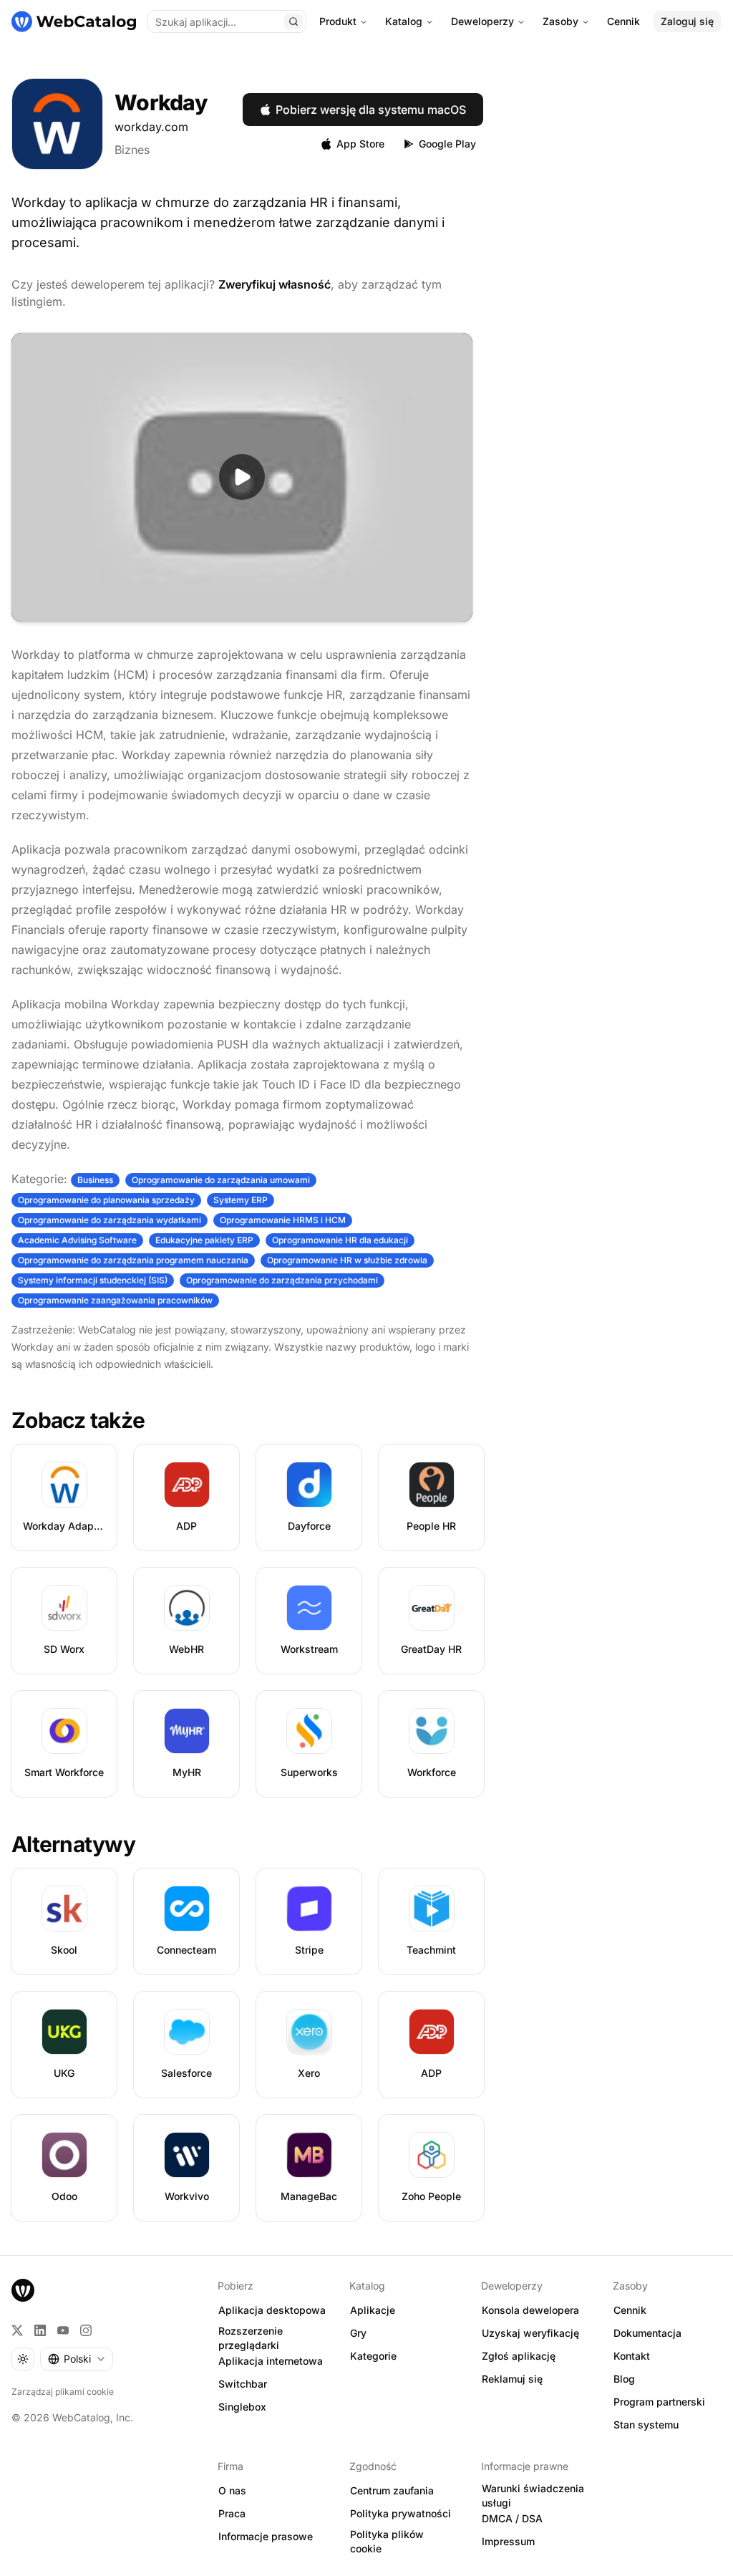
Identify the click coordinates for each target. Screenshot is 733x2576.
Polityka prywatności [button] (401, 2513)
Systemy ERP (241, 1200)
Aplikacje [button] (373, 2310)
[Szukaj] (293, 21)
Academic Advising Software (77, 1240)
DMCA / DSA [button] (512, 2518)
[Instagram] (86, 2330)
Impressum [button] (508, 2541)
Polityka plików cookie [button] (387, 2542)
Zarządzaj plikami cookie (63, 2392)
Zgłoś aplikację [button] (519, 2356)
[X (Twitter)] (17, 2330)
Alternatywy (73, 1844)
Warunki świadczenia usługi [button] (533, 2496)
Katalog (404, 21)
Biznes (132, 150)
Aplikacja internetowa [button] (271, 2361)
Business (95, 1180)
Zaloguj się (687, 21)
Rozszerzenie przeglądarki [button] (251, 2338)
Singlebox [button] (242, 2407)
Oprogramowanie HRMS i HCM (283, 1220)
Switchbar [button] (243, 2384)
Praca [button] (232, 2513)
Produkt (338, 21)
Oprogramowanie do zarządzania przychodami (282, 1280)
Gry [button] (358, 2333)
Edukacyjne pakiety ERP (204, 1240)
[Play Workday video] (242, 477)
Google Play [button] (447, 144)
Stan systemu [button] (646, 2425)
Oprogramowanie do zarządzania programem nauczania (133, 1260)
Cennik (623, 21)
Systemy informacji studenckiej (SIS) (93, 1280)
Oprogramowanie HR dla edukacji (340, 1240)
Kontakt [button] (632, 2356)
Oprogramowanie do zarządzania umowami (221, 1180)
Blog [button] (624, 2379)
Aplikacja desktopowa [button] (272, 2310)
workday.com (151, 127)
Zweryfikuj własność (275, 284)
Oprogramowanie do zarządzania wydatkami (110, 1220)
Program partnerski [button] (659, 2402)
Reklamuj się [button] (512, 2379)
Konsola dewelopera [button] (530, 2310)
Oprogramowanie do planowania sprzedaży (106, 1200)
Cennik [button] (630, 2310)
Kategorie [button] (373, 2356)
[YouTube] (63, 2330)
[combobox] (77, 2359)
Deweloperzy (482, 21)
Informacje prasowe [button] (266, 2536)
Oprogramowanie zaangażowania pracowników (115, 1300)
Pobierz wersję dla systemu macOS (371, 110)
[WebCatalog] (23, 2290)
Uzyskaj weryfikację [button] (530, 2333)
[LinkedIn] (40, 2330)
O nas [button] (232, 2490)
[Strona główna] (74, 21)
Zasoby (560, 21)
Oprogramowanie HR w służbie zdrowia (347, 1260)
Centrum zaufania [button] (392, 2490)
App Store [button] (360, 144)
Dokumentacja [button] (647, 2333)
